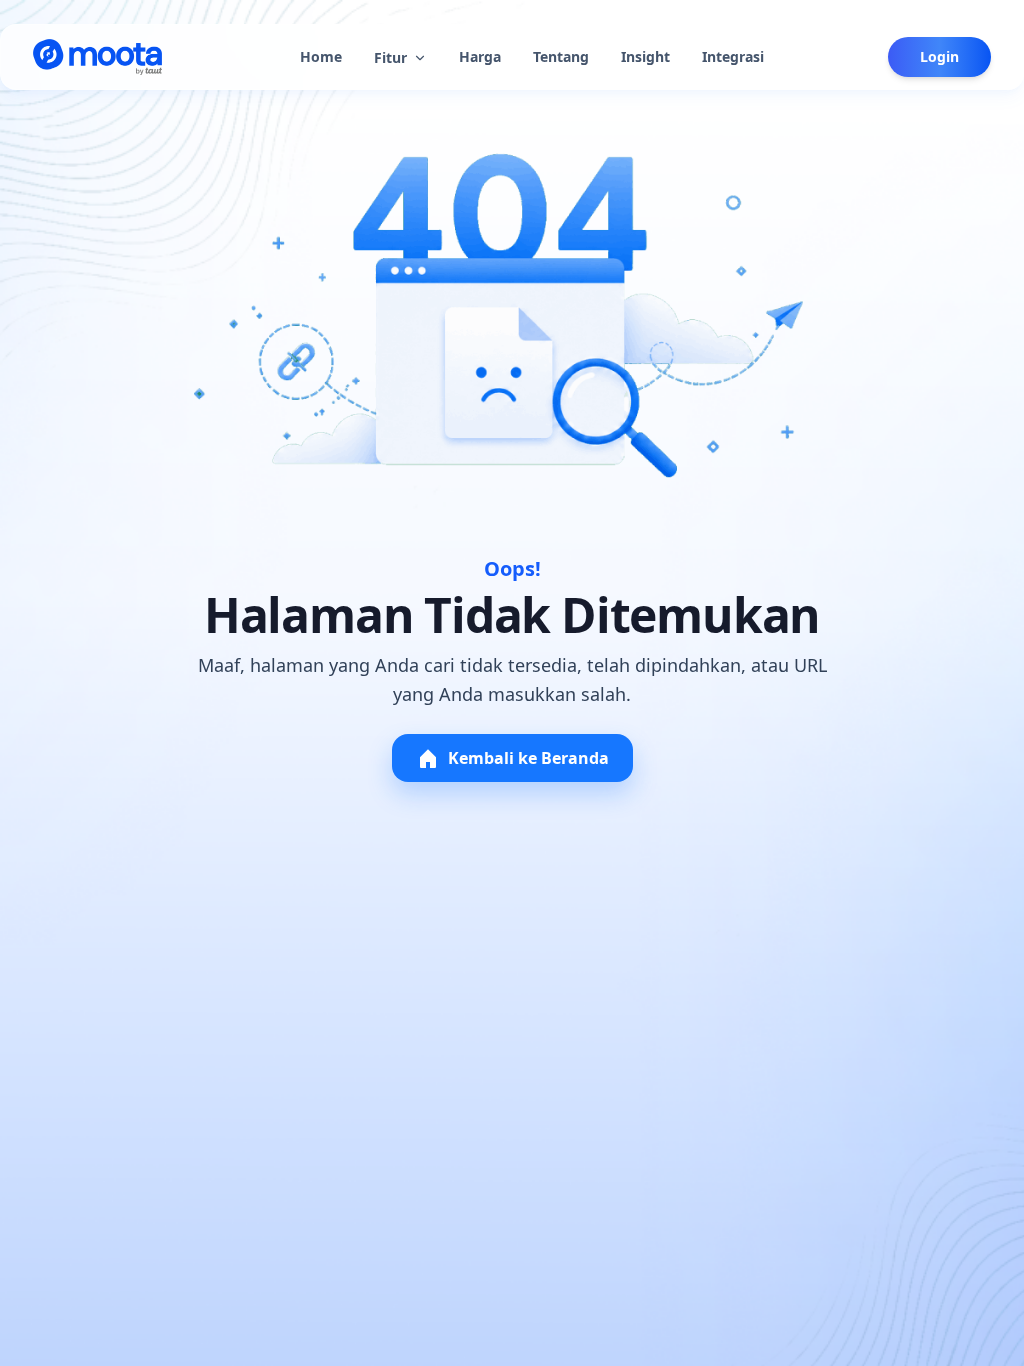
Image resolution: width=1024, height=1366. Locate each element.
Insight (645, 56)
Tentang (561, 56)
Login (939, 56)
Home (321, 56)
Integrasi (733, 56)
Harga (480, 56)
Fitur (390, 57)
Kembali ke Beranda (528, 758)
